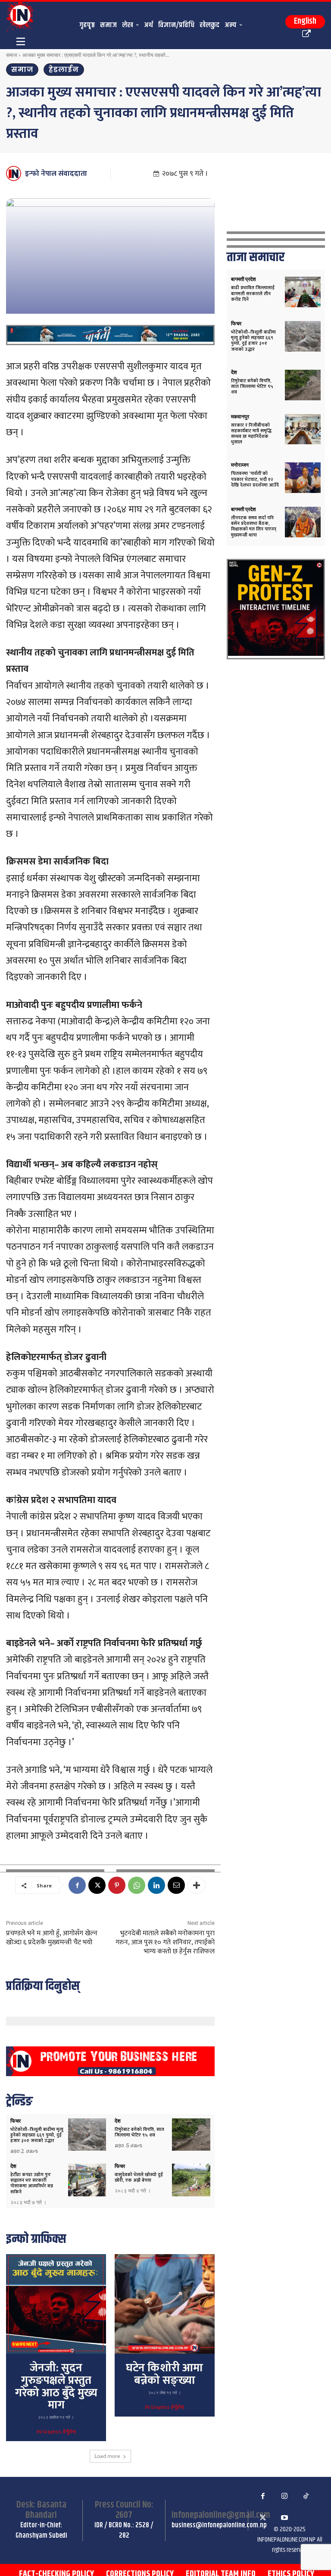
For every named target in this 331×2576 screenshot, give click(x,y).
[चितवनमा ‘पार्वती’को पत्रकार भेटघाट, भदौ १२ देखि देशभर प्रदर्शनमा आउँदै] (303, 478)
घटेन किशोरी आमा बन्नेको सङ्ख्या (164, 2374)
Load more (107, 2456)
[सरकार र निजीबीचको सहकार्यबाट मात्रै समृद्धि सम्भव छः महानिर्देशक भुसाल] (303, 429)
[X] (97, 1885)
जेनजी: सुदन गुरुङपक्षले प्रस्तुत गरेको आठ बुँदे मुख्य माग (56, 2387)
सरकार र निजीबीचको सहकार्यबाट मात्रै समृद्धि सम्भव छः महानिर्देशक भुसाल (251, 434)
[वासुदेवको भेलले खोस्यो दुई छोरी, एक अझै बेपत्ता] (191, 2180)
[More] (197, 1885)
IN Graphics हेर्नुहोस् (56, 2432)
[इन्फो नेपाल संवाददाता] (15, 173)
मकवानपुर (240, 417)
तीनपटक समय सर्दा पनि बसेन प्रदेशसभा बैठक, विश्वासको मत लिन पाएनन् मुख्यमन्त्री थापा (254, 527)
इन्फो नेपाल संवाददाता (56, 174)
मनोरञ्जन (240, 465)
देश (118, 2121)
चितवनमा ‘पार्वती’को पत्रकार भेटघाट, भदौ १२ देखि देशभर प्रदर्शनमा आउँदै (255, 479)
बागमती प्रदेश (244, 279)
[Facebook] (77, 1885)
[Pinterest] (117, 1885)
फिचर (16, 2121)
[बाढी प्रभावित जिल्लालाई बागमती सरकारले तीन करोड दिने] (303, 292)
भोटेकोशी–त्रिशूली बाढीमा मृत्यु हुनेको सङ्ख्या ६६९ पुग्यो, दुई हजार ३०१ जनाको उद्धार (37, 2135)
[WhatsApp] (137, 1885)
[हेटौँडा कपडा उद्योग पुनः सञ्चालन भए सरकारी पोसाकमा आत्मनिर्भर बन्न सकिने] (87, 2180)
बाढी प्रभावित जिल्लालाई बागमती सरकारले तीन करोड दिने (253, 293)
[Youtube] (284, 2518)
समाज (11, 55)
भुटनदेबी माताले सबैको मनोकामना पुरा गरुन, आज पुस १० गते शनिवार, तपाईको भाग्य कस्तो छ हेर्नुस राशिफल (165, 1942)
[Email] (176, 1885)
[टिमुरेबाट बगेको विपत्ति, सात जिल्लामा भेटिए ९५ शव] (191, 2135)
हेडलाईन (64, 70)
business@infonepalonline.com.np (219, 2525)
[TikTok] (306, 2496)
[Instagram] (284, 2496)
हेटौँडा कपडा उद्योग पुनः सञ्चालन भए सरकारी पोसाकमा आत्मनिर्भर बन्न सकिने (32, 2183)
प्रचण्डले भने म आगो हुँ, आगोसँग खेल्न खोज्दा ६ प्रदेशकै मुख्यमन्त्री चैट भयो (52, 1938)
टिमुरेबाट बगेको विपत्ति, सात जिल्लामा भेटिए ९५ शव (139, 2132)
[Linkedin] (156, 1885)
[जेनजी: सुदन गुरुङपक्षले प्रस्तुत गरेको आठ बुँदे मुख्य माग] (56, 2304)
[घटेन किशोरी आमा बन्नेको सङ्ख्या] (165, 2304)
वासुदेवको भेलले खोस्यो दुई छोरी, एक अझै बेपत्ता (139, 2178)
